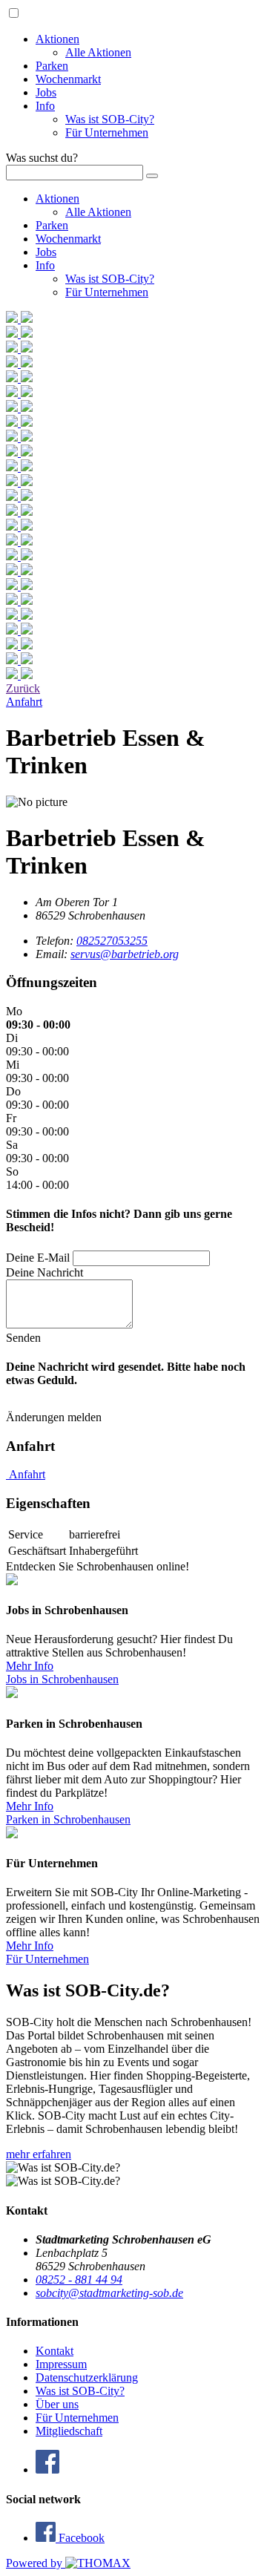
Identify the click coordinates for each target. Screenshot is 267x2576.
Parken (52, 66)
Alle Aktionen (98, 52)
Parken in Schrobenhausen (68, 1819)
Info (45, 106)
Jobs (46, 92)
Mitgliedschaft (69, 2431)
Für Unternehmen (107, 132)
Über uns (57, 2404)
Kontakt (55, 2351)
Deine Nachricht (44, 1272)
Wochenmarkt (68, 79)
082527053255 (112, 941)
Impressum (61, 2364)
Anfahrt (26, 1474)
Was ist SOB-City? (110, 119)
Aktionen (57, 39)
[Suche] (152, 176)
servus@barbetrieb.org (125, 954)
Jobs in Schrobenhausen (62, 1679)
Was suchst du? (42, 158)
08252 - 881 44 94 (79, 2280)
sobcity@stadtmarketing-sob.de (109, 2293)
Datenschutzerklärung (87, 2377)
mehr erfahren (39, 2154)
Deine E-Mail (38, 1258)
